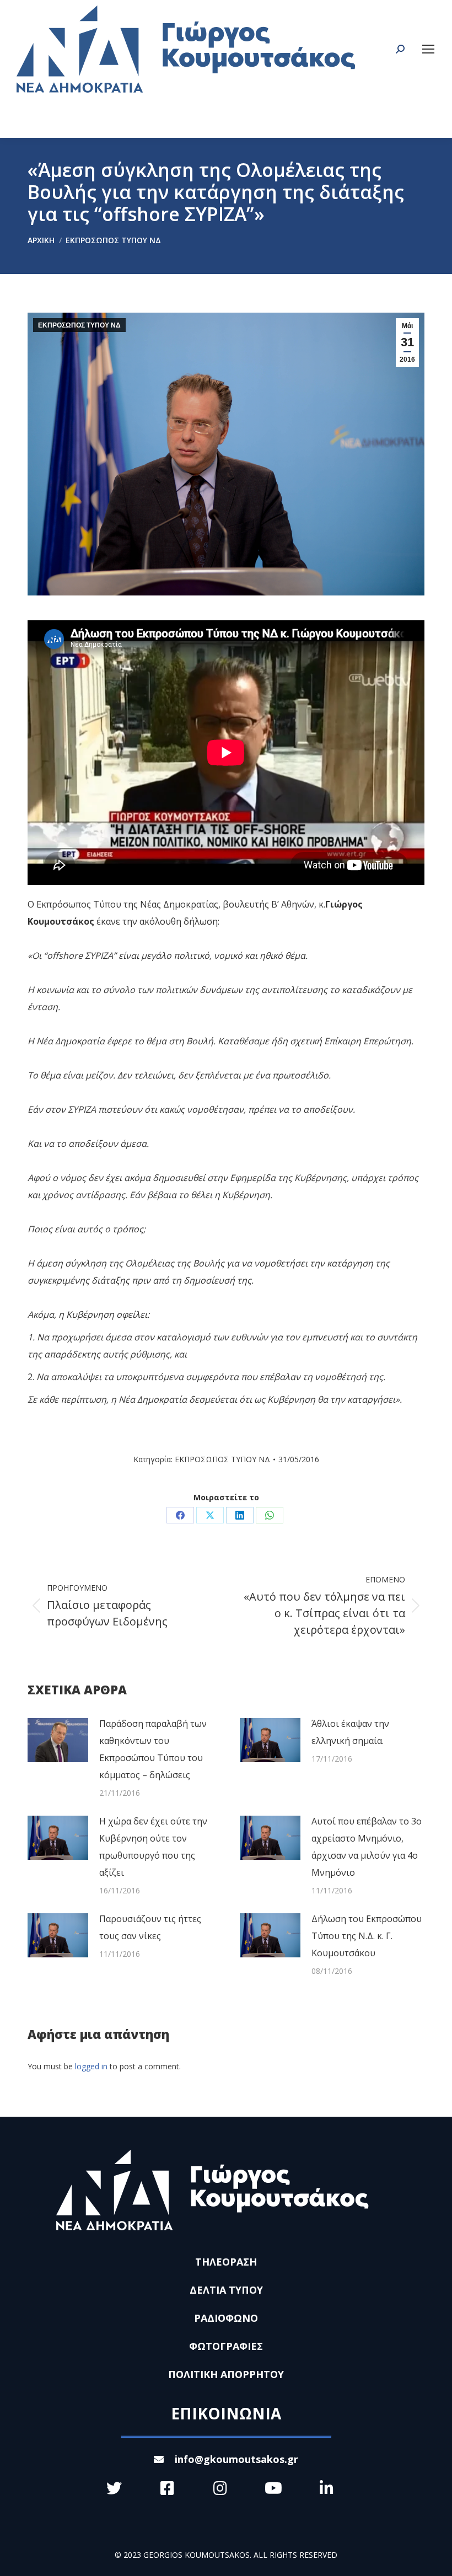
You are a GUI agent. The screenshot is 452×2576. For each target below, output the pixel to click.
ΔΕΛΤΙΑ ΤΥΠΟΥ (226, 2290)
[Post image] (58, 1740)
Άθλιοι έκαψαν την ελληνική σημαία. (350, 1732)
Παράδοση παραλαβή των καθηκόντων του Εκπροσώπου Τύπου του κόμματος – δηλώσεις (153, 1749)
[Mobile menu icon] (428, 49)
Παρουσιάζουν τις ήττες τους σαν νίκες (150, 1927)
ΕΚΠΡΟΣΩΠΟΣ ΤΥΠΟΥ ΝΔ (79, 325)
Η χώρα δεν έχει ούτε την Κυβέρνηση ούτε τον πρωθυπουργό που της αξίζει (153, 1847)
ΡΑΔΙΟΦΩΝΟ (226, 2318)
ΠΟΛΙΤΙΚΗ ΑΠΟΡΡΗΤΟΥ (226, 2374)
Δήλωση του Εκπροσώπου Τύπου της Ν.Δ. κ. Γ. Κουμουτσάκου (367, 1936)
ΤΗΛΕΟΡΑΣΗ (226, 2262)
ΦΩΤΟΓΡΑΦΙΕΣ (226, 2346)
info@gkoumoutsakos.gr (236, 2459)
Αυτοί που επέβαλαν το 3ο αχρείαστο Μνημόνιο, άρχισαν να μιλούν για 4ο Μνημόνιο (367, 1847)
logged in (91, 2066)
